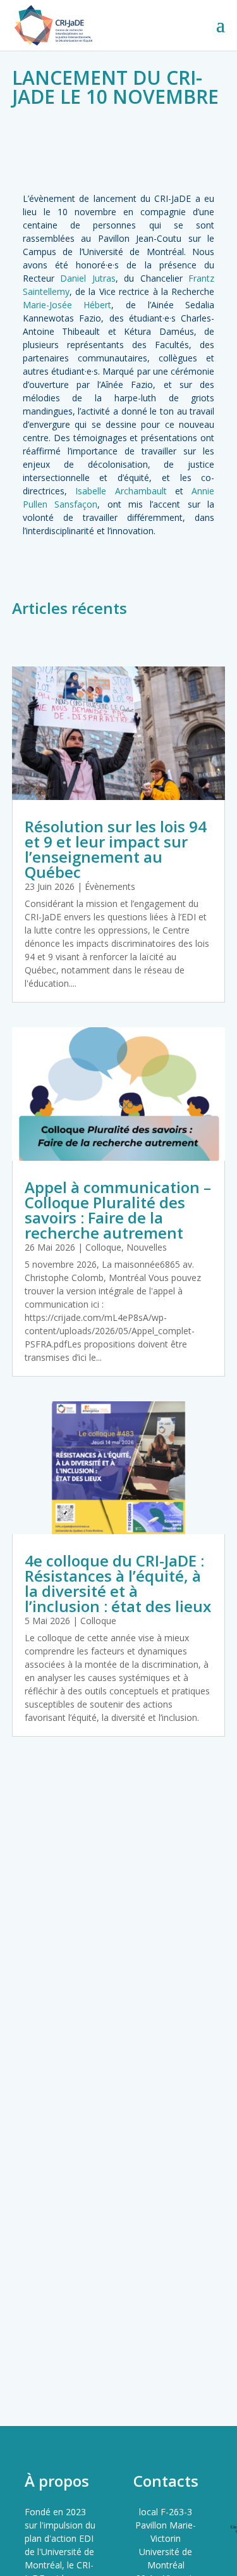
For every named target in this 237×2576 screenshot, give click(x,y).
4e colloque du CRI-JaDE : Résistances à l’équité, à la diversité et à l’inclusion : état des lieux (118, 1583)
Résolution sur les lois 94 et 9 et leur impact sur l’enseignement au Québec (116, 849)
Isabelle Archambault (121, 491)
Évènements (110, 886)
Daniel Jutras (88, 278)
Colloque (103, 1247)
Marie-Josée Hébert (67, 305)
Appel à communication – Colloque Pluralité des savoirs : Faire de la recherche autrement (118, 1210)
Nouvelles (147, 1247)
